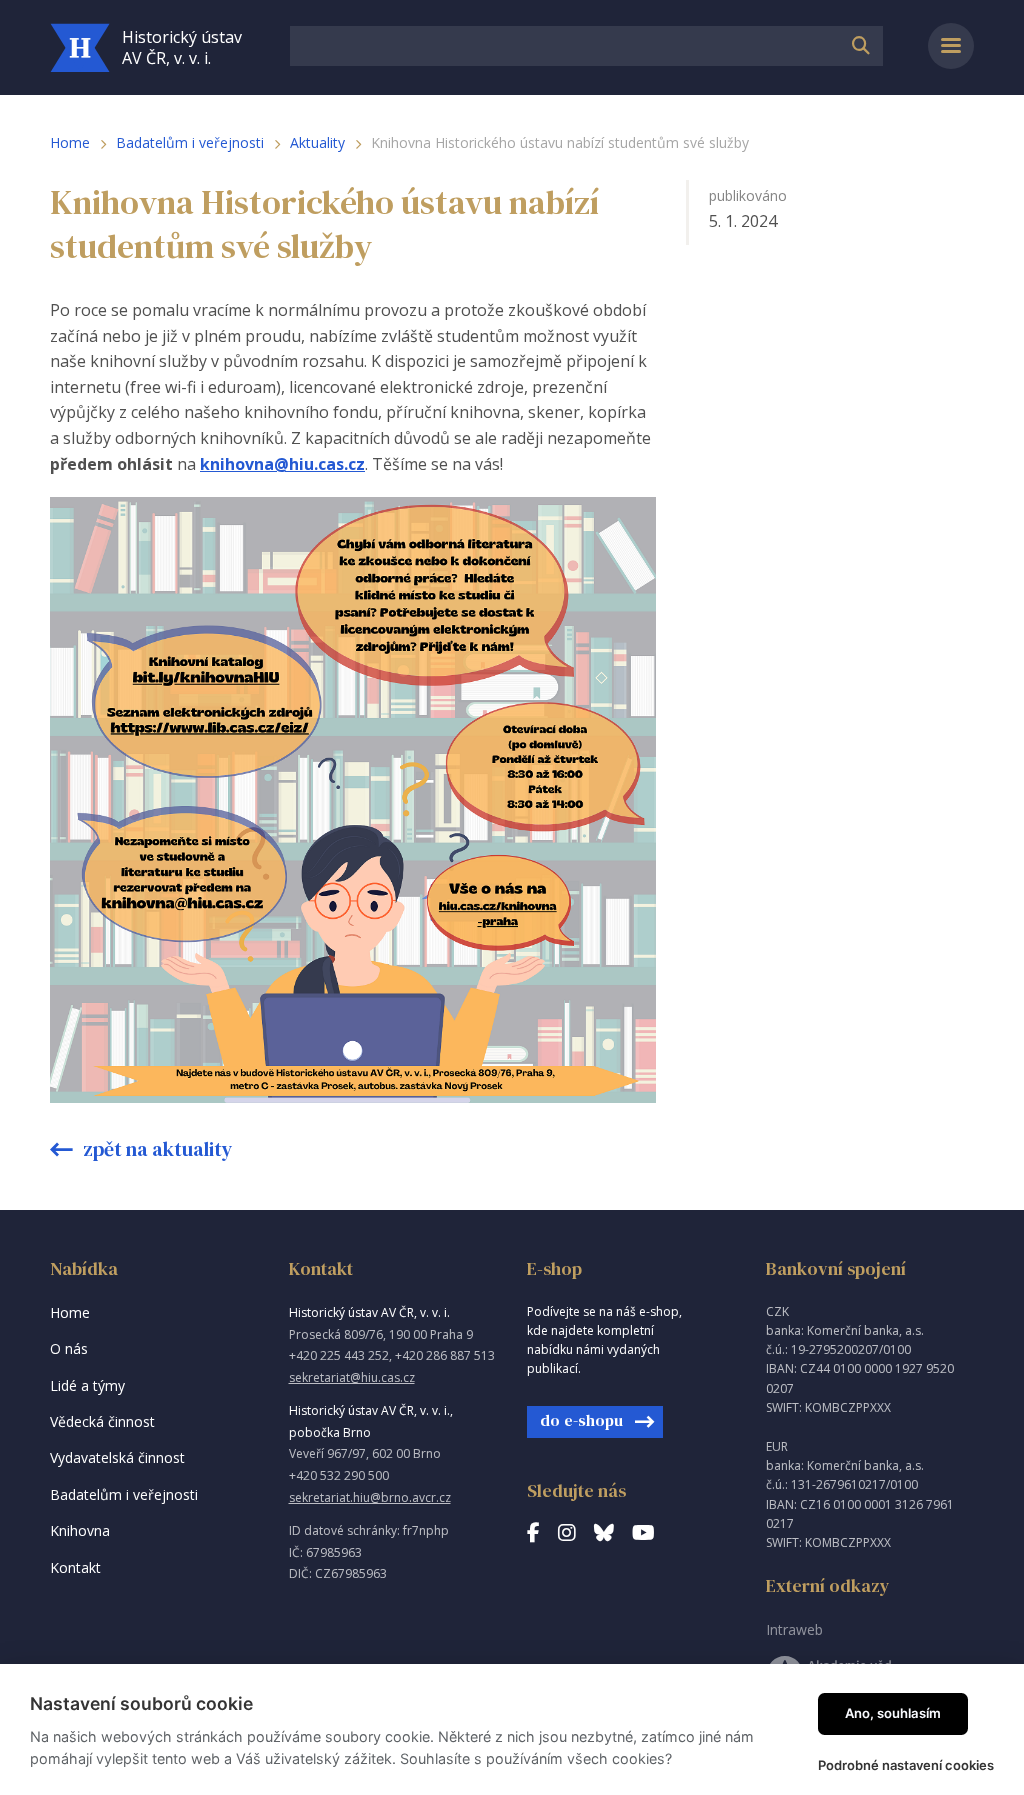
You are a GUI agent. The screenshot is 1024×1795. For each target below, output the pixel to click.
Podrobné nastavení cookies (906, 1765)
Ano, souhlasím (893, 1713)
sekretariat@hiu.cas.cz (352, 1377)
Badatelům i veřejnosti (190, 142)
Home (70, 142)
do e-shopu (581, 1420)
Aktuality (317, 142)
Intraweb (794, 1629)
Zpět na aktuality (156, 1149)
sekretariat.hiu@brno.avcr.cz (370, 1497)
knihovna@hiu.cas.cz (282, 464)
